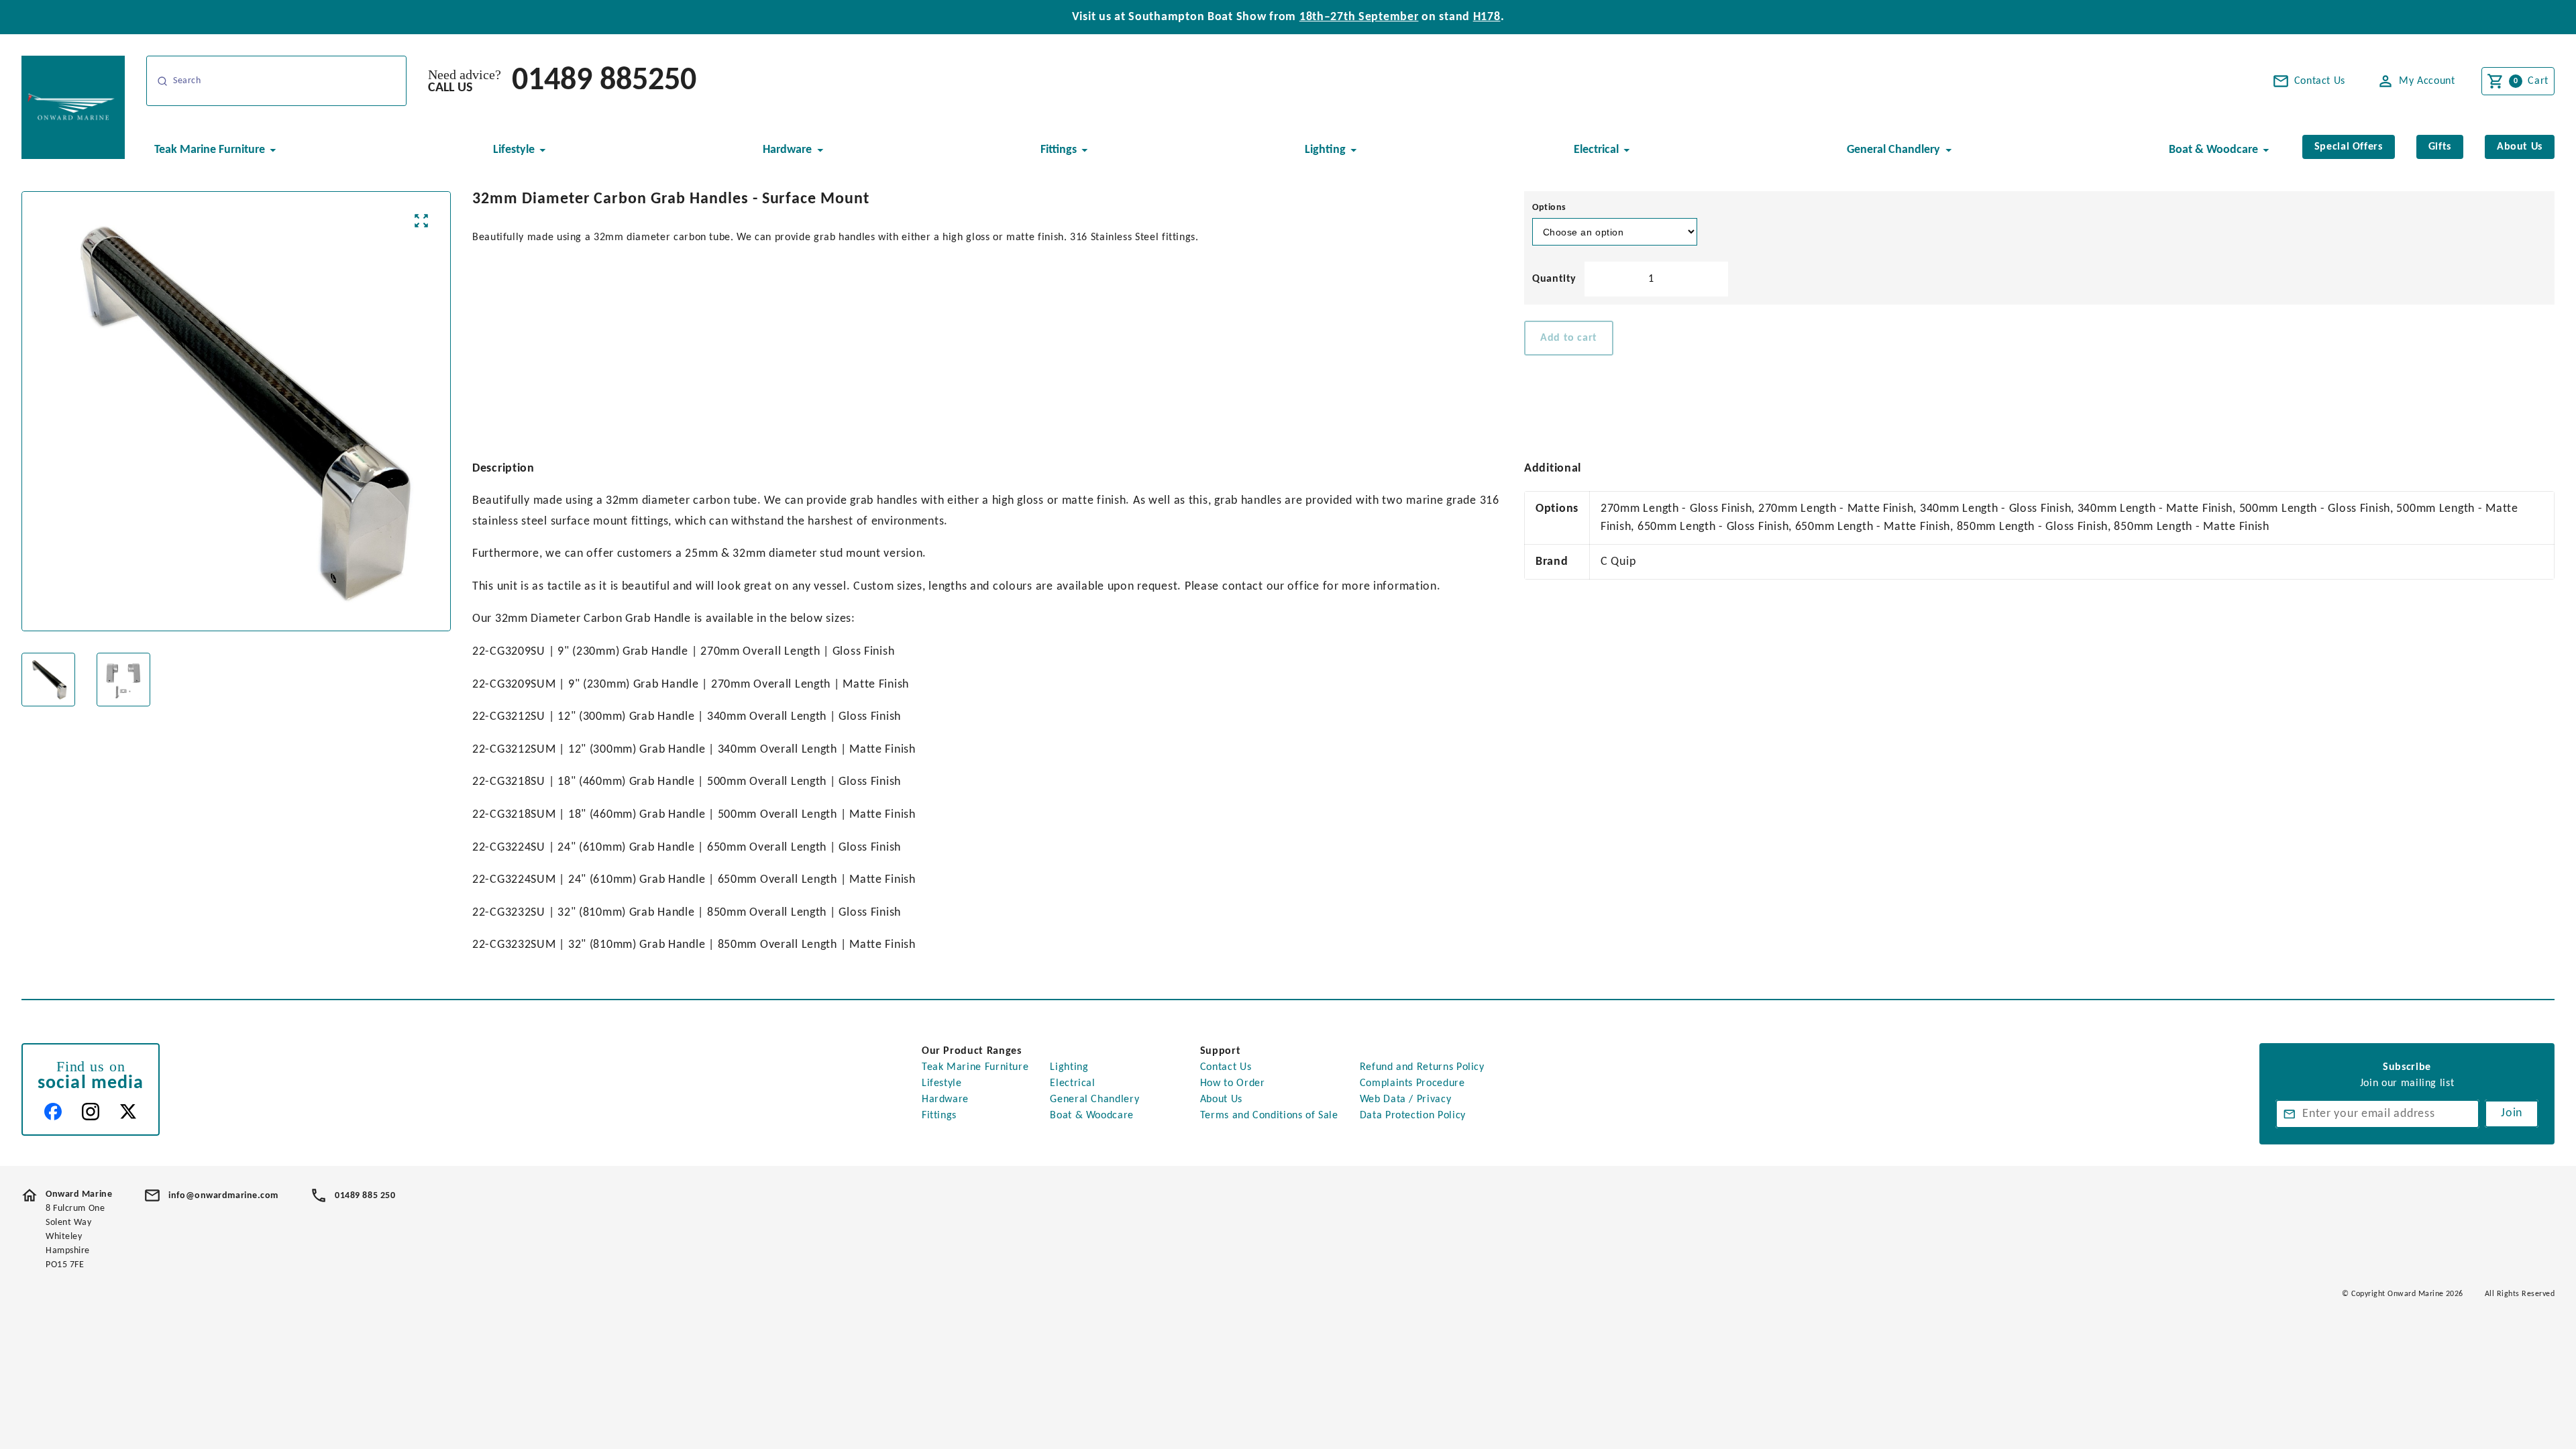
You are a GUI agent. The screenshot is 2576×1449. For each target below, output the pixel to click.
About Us (1221, 1099)
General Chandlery (1094, 1099)
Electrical (1072, 1083)
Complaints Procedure (1412, 1083)
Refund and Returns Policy (1422, 1067)
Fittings (939, 1116)
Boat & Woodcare (1092, 1116)
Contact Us (1226, 1067)
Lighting (1069, 1067)
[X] (128, 1112)
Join (2512, 1113)
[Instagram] (91, 1112)
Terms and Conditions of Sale (1269, 1116)
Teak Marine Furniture (975, 1067)
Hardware (945, 1099)
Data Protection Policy (1413, 1116)
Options (1549, 208)
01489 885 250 (365, 1196)
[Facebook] (53, 1112)
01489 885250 (604, 81)
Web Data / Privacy (1406, 1099)
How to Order (1233, 1083)
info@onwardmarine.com (223, 1196)
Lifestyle (942, 1083)
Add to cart (1569, 338)
